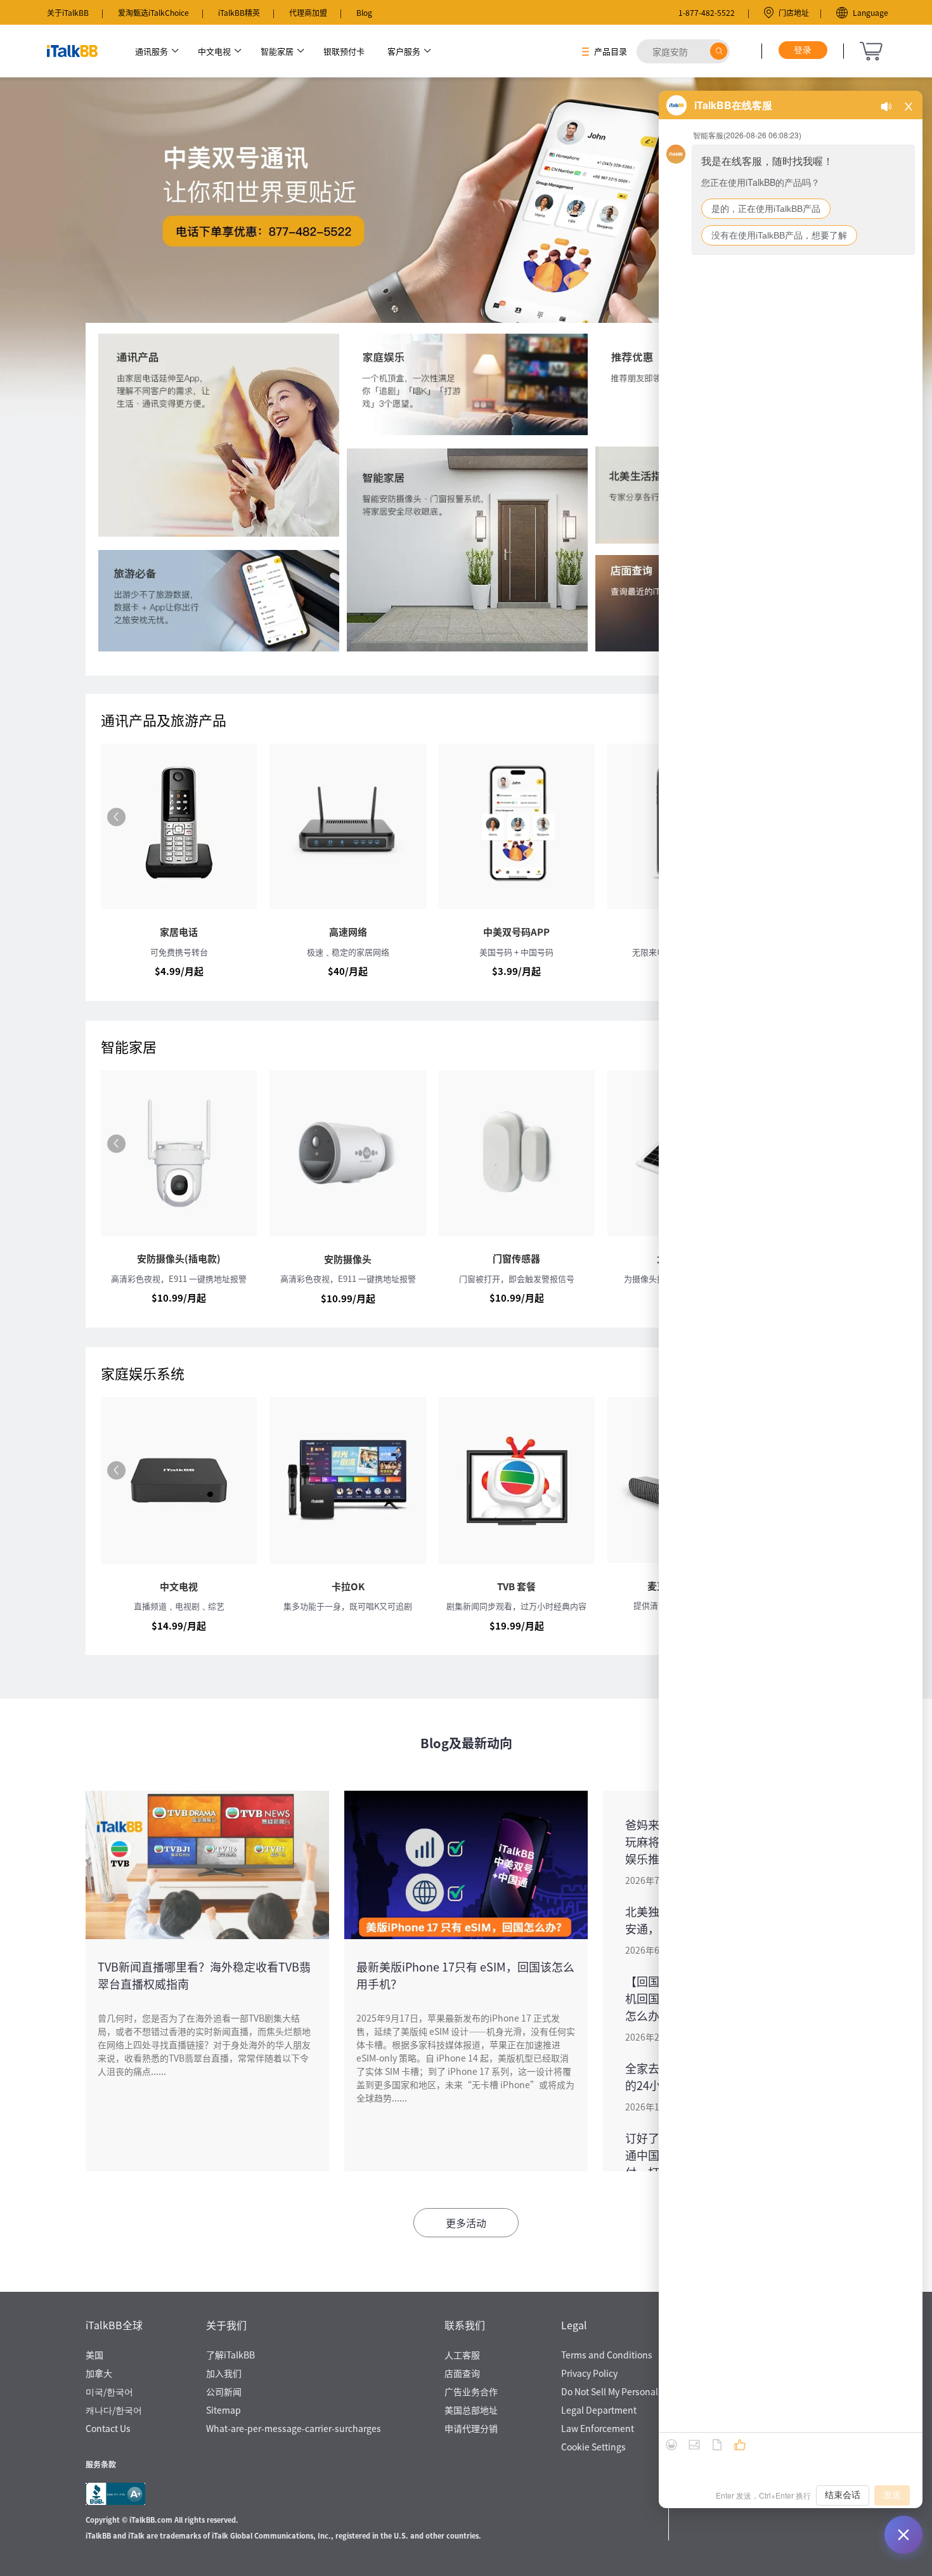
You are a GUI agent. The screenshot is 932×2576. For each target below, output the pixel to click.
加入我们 (224, 2373)
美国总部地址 (471, 2410)
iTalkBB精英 (239, 12)
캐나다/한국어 (114, 2410)
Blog (364, 12)
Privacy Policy (589, 2373)
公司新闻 (224, 2391)
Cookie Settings (593, 2447)
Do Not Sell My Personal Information (635, 2391)
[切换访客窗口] (903, 2535)
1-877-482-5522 (707, 12)
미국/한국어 (109, 2391)
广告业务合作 (471, 2391)
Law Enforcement (598, 2428)
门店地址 (794, 12)
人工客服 (462, 2355)
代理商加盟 (308, 12)
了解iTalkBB (230, 2355)
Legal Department (599, 2410)
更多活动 (466, 2223)
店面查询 (462, 2373)
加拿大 (99, 2373)
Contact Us (108, 2428)
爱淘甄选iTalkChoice (153, 12)
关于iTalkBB (68, 12)
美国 (94, 2355)
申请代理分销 (471, 2428)
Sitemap (223, 2410)
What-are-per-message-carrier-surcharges (294, 2428)
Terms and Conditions (607, 2355)
